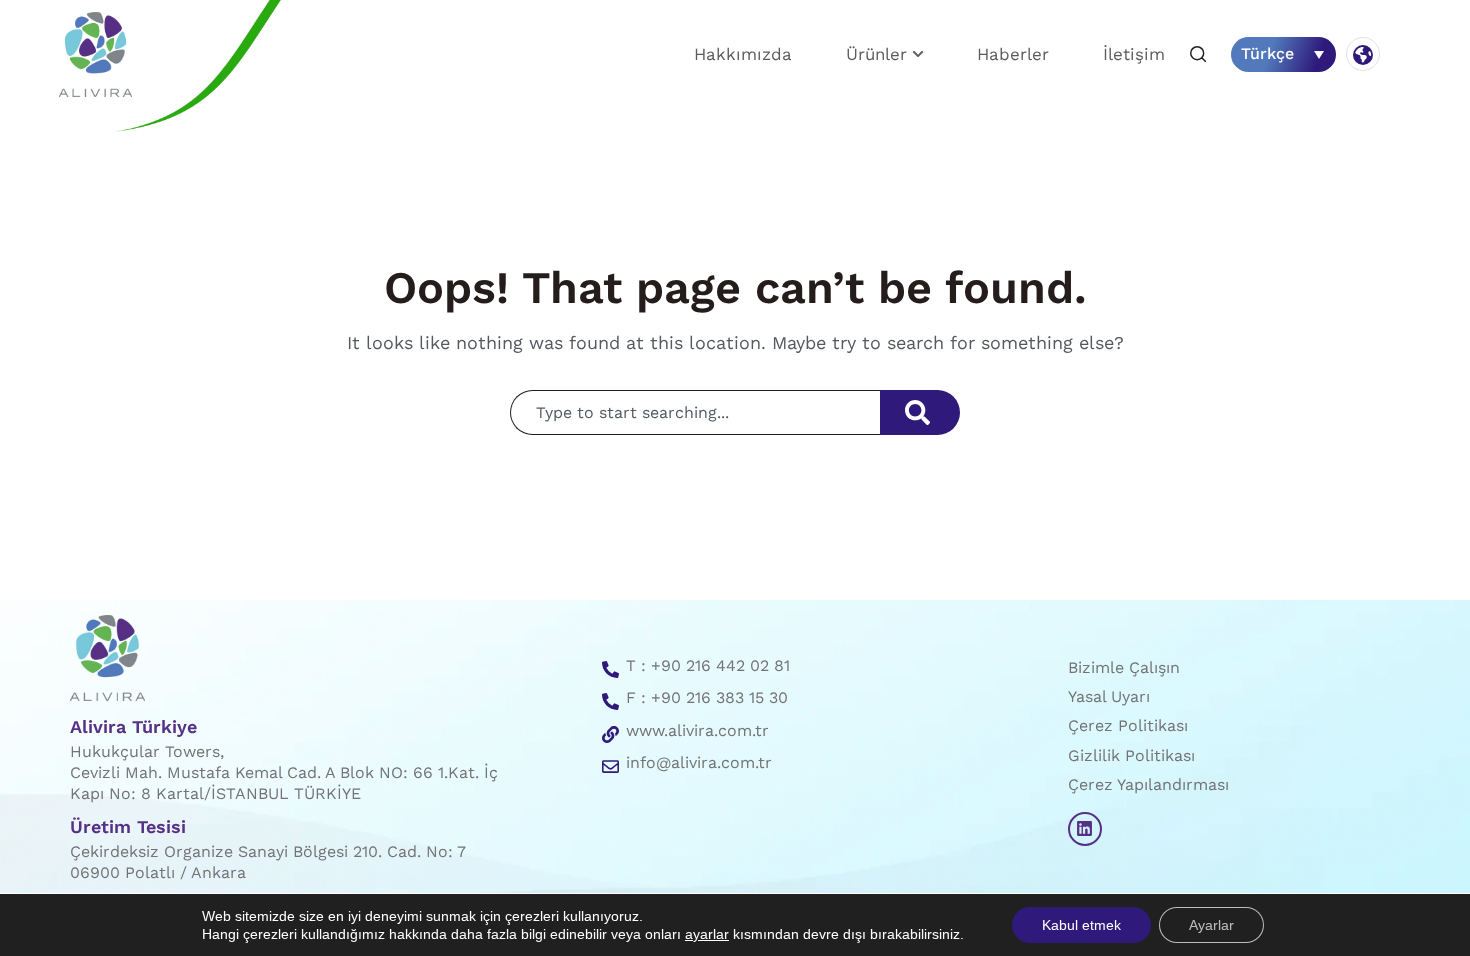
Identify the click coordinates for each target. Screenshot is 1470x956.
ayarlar (707, 934)
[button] (1198, 55)
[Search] (920, 412)
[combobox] (695, 412)
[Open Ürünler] (918, 54)
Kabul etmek (1081, 925)
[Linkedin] (1085, 829)
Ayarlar (1211, 925)
